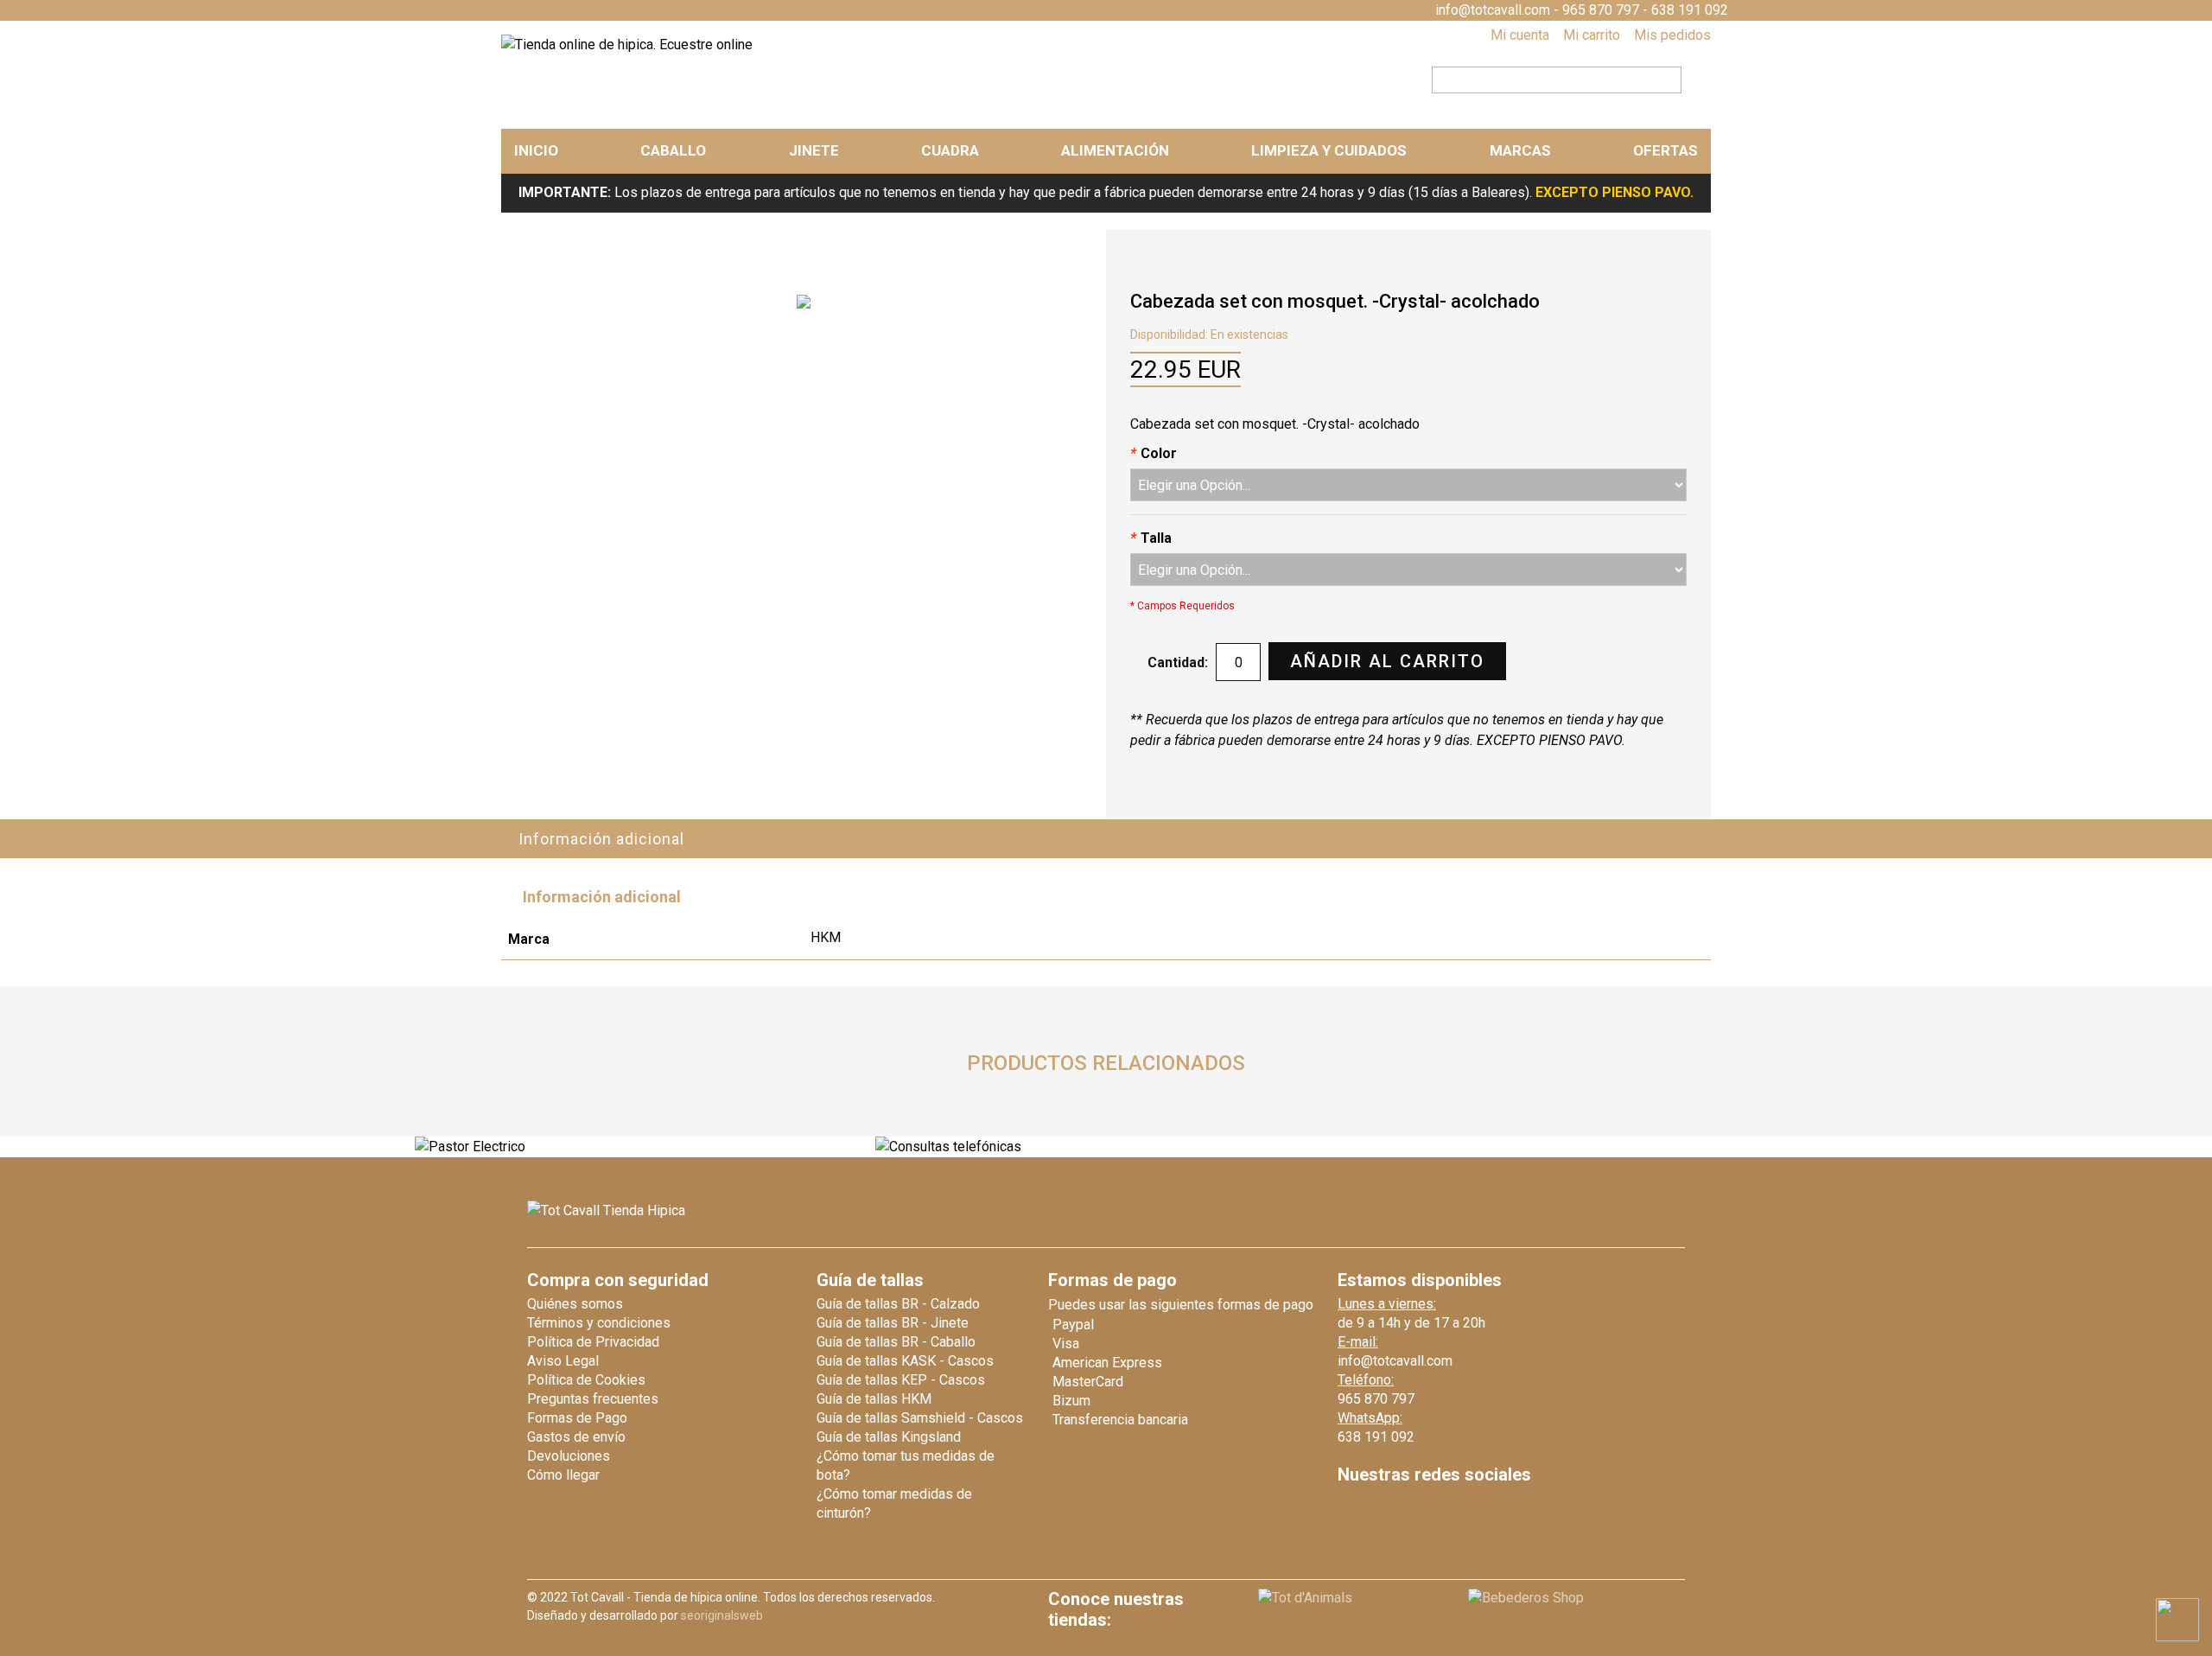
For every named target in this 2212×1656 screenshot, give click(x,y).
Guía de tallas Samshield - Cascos (920, 1418)
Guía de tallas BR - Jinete (893, 1323)
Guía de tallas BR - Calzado (898, 1304)
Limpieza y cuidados (1329, 150)
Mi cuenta (1520, 35)
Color (1154, 453)
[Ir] (1691, 78)
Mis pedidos (1672, 35)
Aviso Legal (563, 1361)
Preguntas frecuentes (593, 1399)
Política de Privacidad (593, 1342)
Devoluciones (569, 1456)
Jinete (814, 150)
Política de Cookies (586, 1380)
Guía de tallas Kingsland (889, 1437)
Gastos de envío (576, 1437)
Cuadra (950, 150)
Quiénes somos (575, 1304)
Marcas (1520, 150)
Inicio (536, 150)
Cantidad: (1178, 662)
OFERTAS (1665, 150)
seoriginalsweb (722, 1615)
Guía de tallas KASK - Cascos (905, 1361)
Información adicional (601, 839)
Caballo (673, 150)
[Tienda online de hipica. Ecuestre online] (627, 45)
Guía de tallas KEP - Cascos (901, 1380)
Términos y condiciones (599, 1323)
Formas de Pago (577, 1418)
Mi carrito (1592, 35)
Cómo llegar (563, 1475)
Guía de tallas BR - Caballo (896, 1342)
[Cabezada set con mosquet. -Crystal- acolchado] (804, 302)
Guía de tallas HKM (874, 1399)
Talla (1151, 538)
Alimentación (1115, 150)
